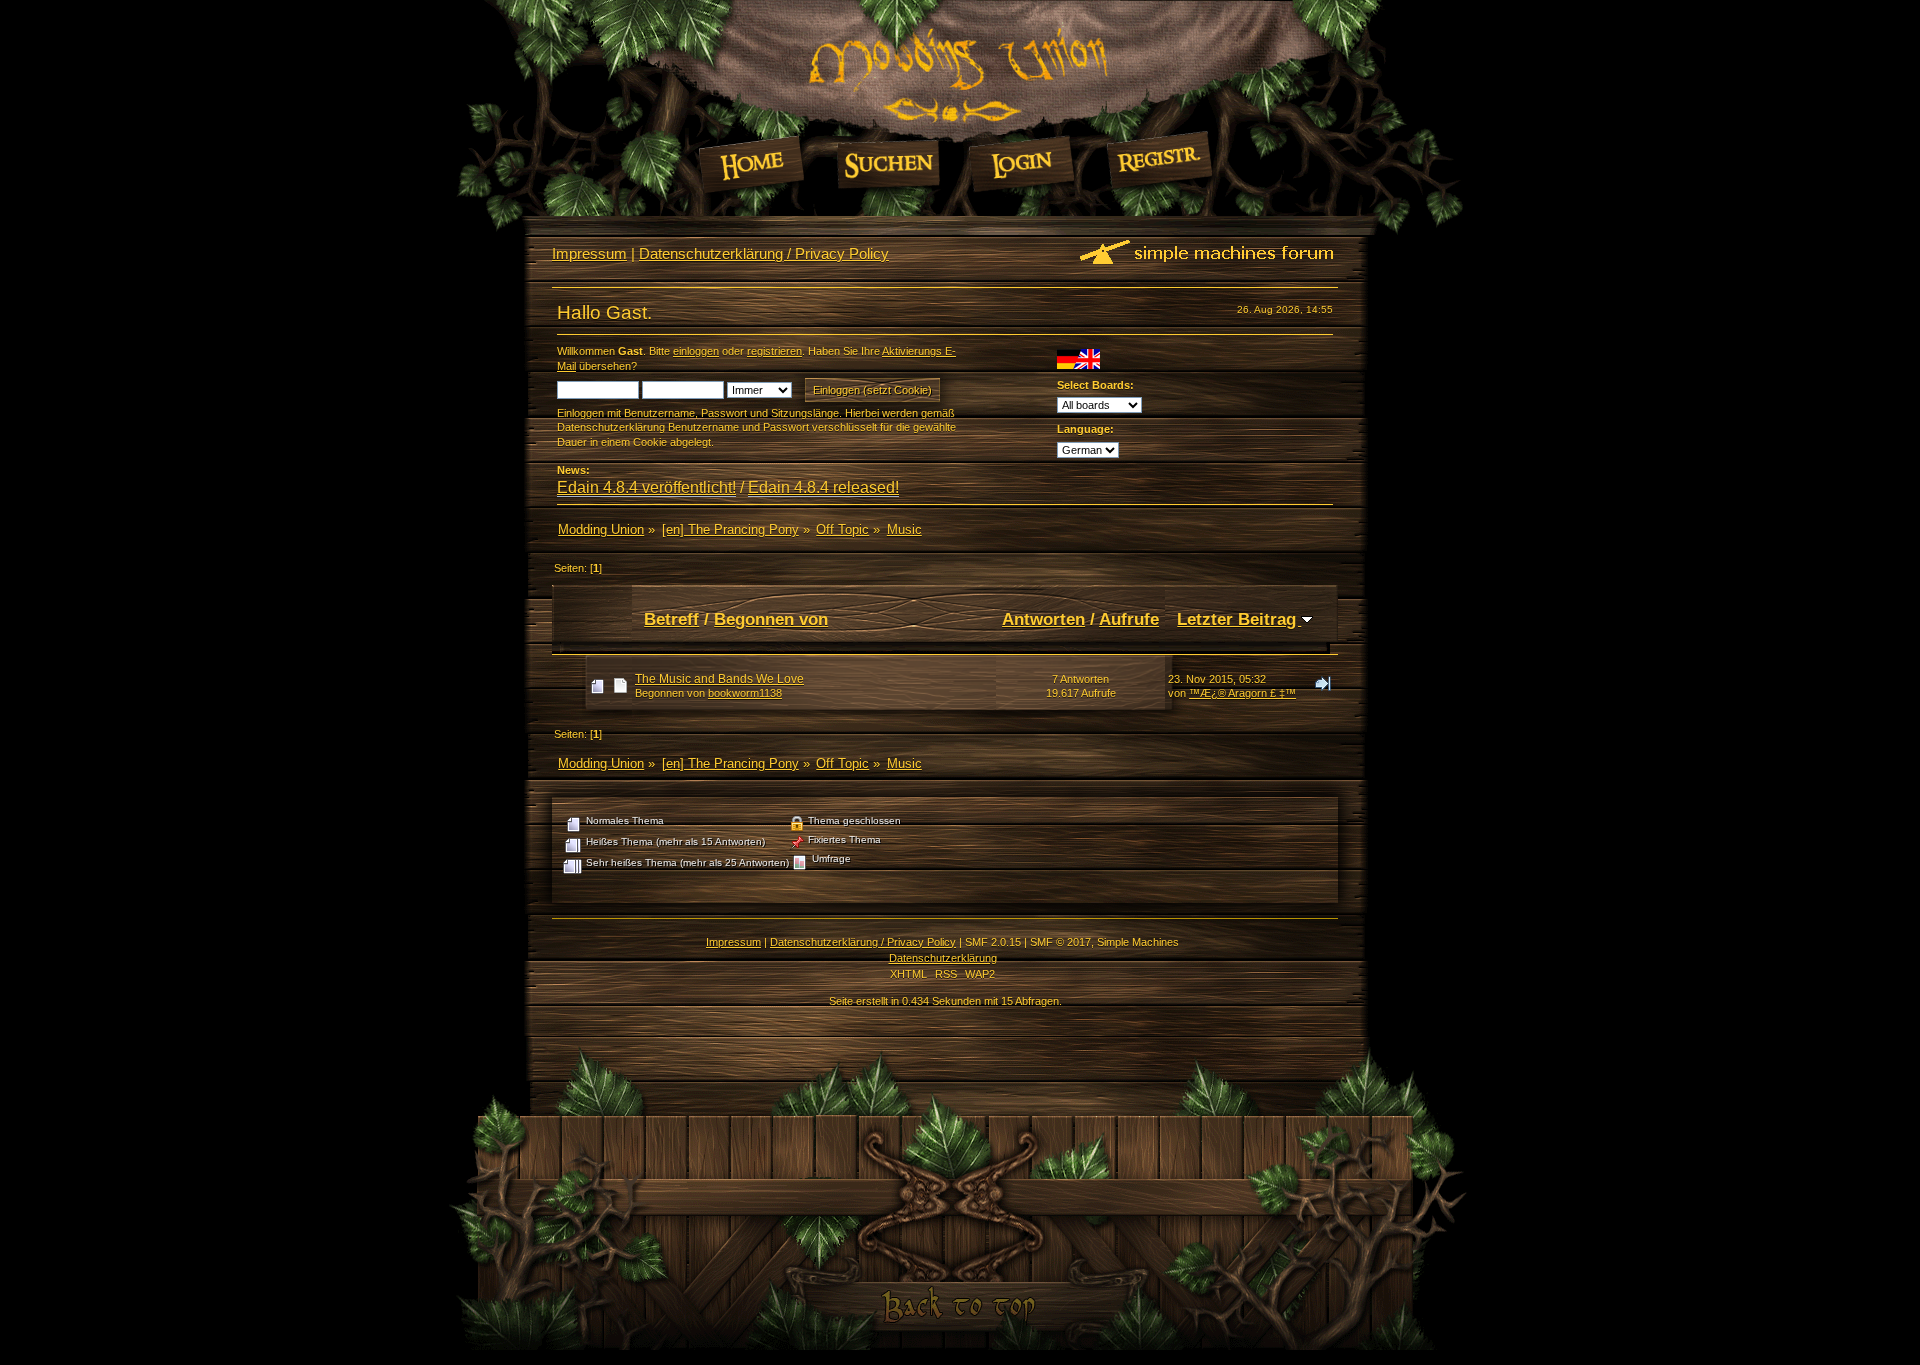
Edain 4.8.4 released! (823, 487)
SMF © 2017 (1060, 942)
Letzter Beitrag (1239, 619)
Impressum (589, 253)
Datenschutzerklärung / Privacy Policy (764, 253)
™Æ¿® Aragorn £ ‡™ (1242, 693)
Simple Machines (1138, 942)
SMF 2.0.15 (993, 942)
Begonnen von (771, 619)
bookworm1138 (745, 693)
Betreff (671, 619)
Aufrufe (1129, 619)
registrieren (774, 351)
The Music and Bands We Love (719, 679)
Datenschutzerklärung (943, 958)
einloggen (696, 351)
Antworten (1043, 619)
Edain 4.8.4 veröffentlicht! (646, 487)
